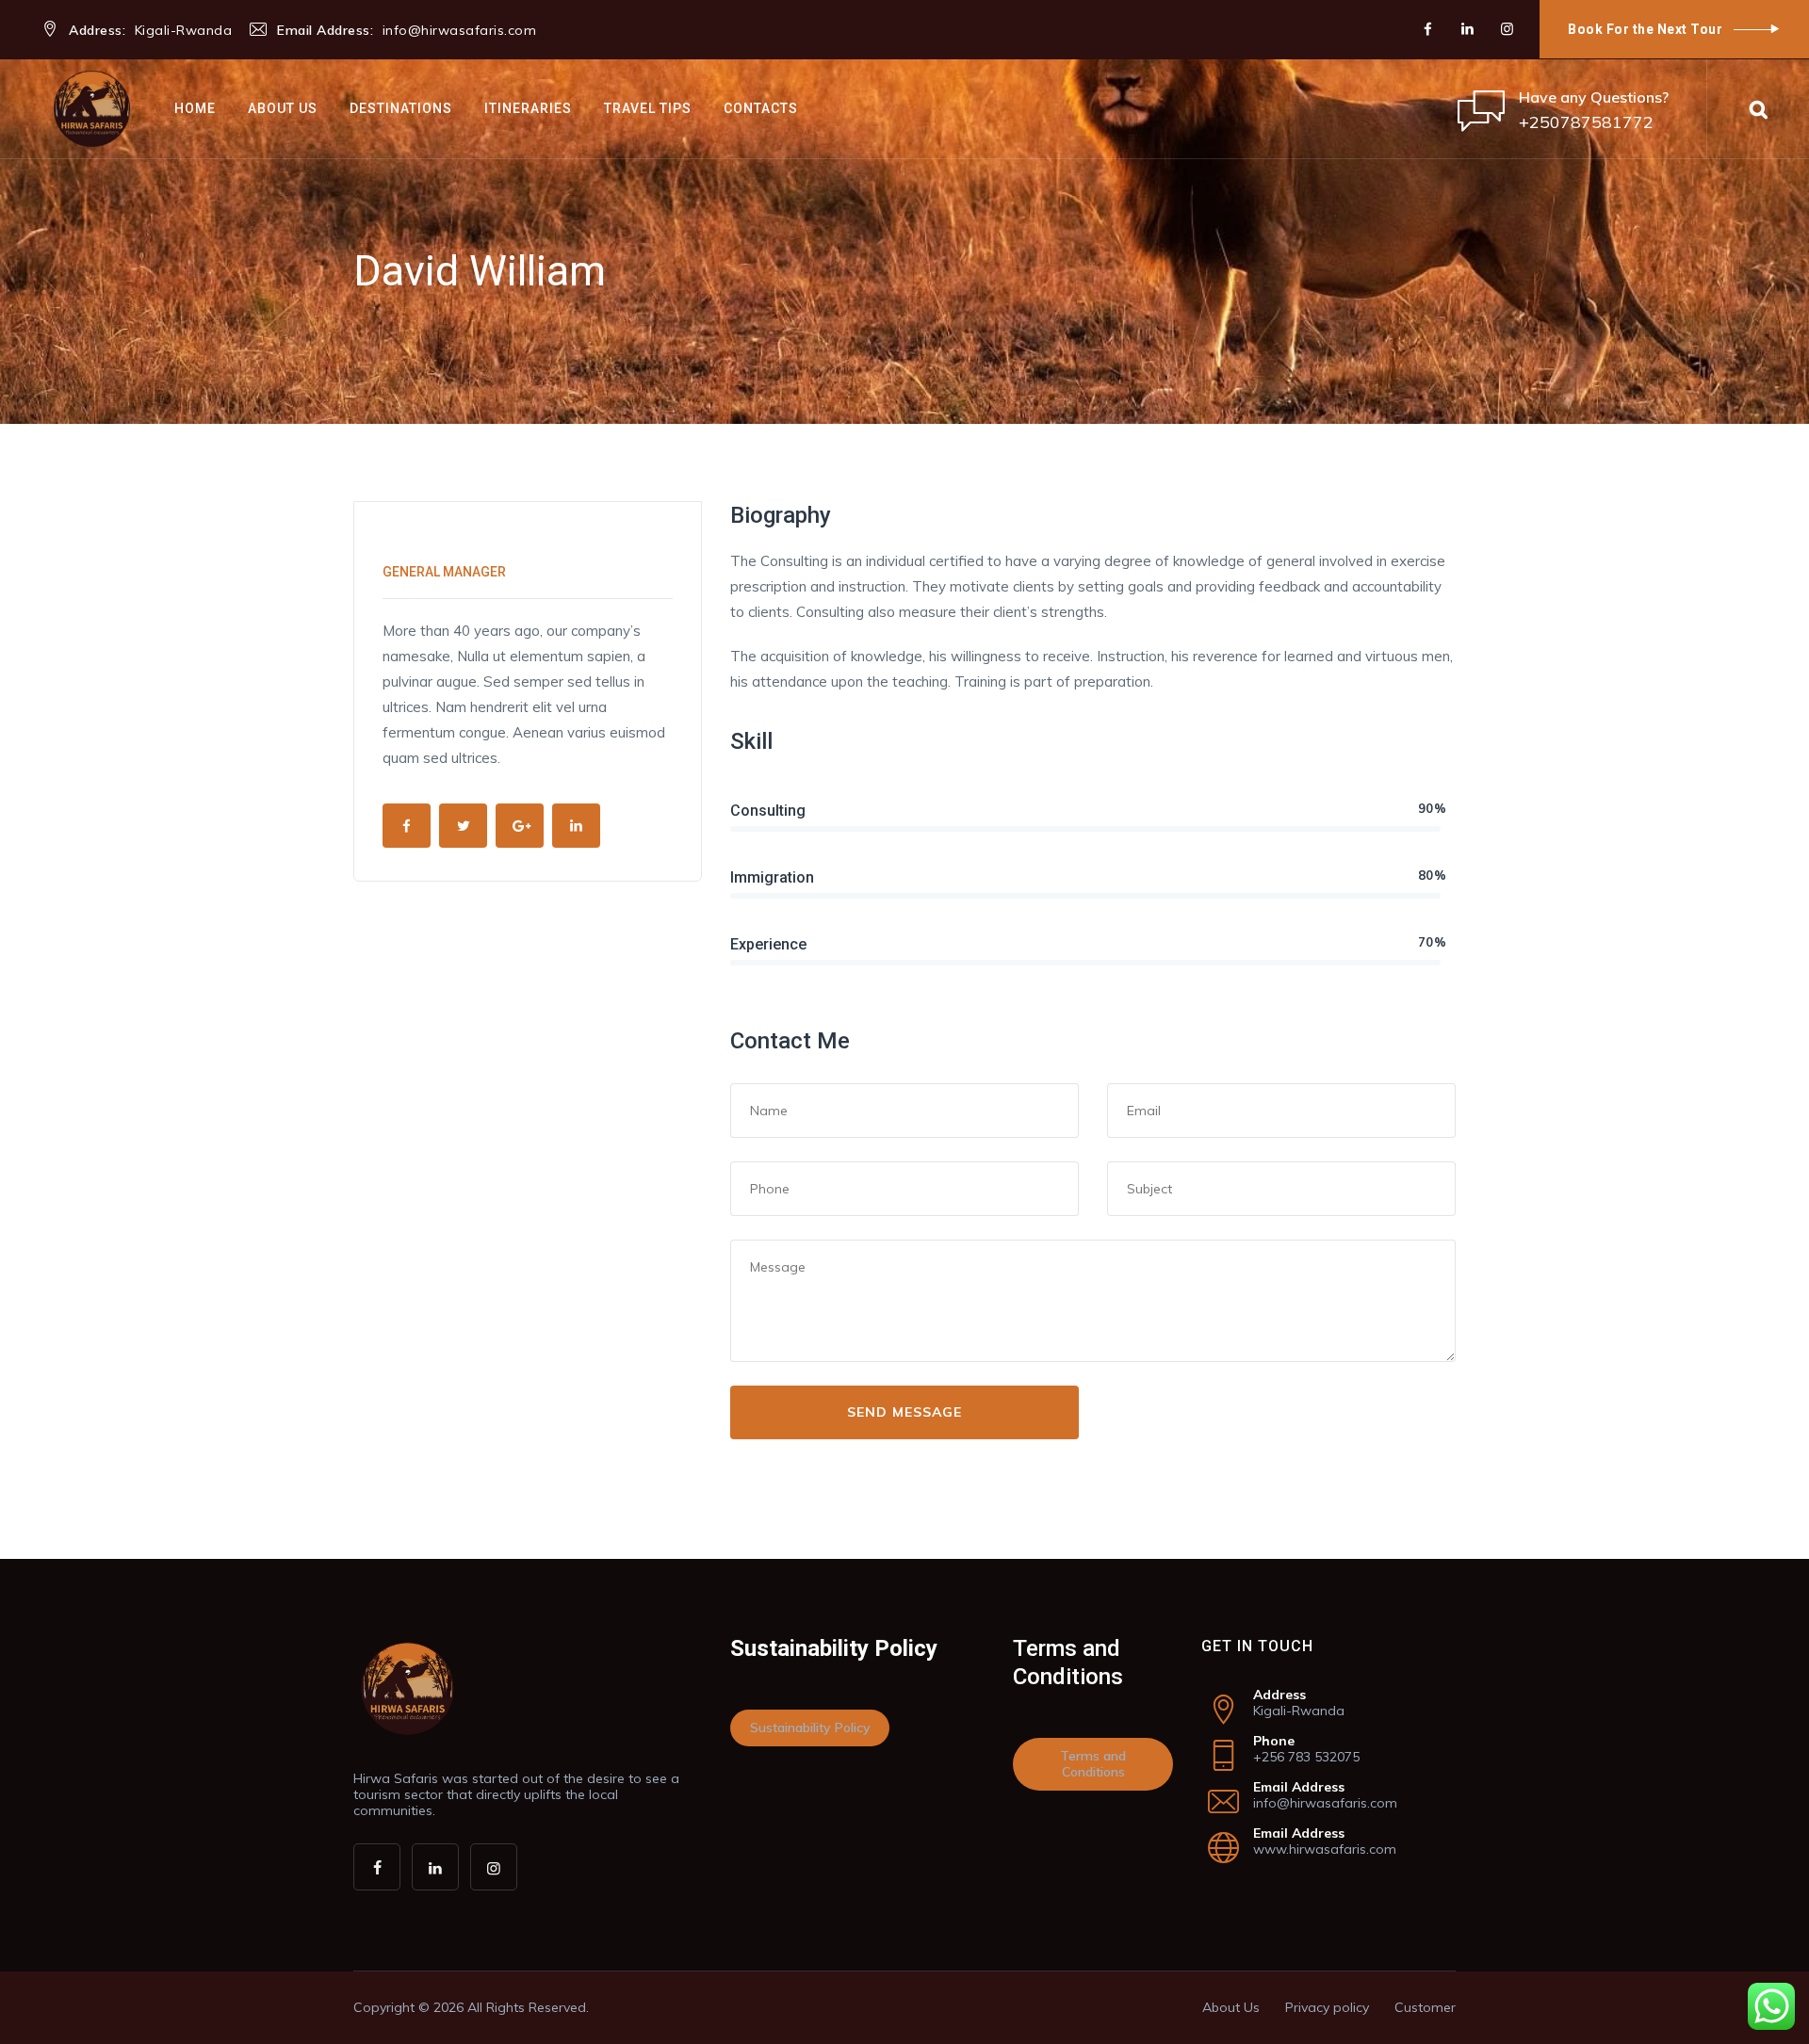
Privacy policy (1327, 2007)
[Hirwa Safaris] (92, 109)
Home (195, 108)
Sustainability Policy (810, 1728)
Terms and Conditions (1093, 1764)
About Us (283, 108)
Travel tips (648, 108)
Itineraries (528, 108)
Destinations (401, 108)
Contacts (761, 108)
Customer (1425, 2007)
